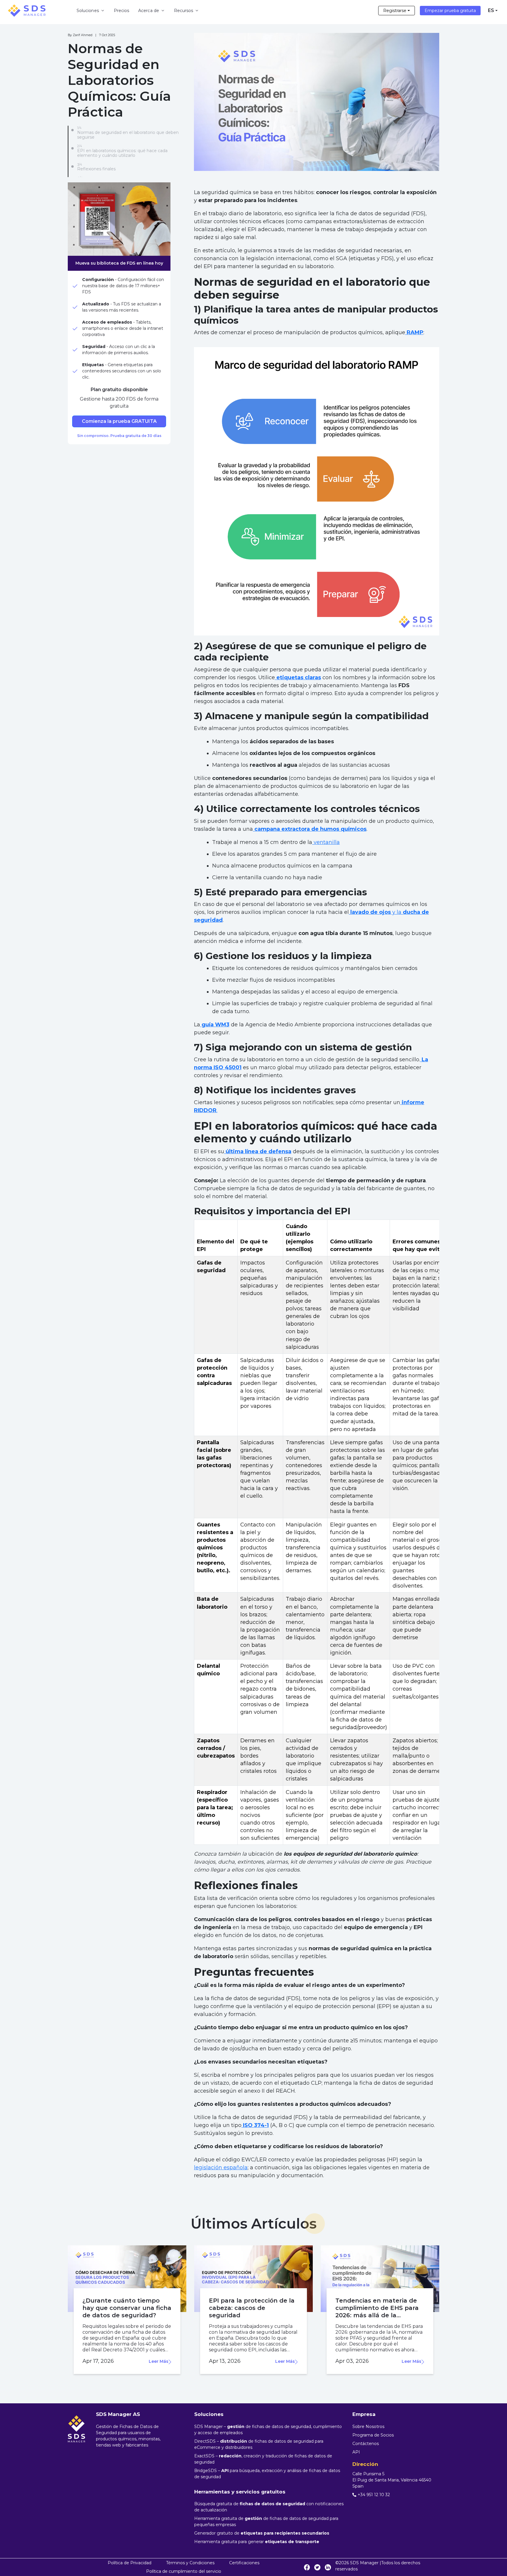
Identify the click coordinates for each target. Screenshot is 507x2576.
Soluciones (88, 11)
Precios (122, 11)
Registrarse (395, 11)
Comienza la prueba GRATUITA (119, 421)
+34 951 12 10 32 (374, 2495)
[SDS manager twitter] (317, 2567)
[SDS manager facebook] (307, 2567)
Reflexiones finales (96, 169)
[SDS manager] (27, 11)
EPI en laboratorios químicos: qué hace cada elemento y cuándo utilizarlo (122, 153)
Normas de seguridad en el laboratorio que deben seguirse (128, 135)
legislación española (221, 2168)
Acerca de (149, 11)
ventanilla (326, 842)
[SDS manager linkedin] (328, 2567)
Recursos (184, 11)
